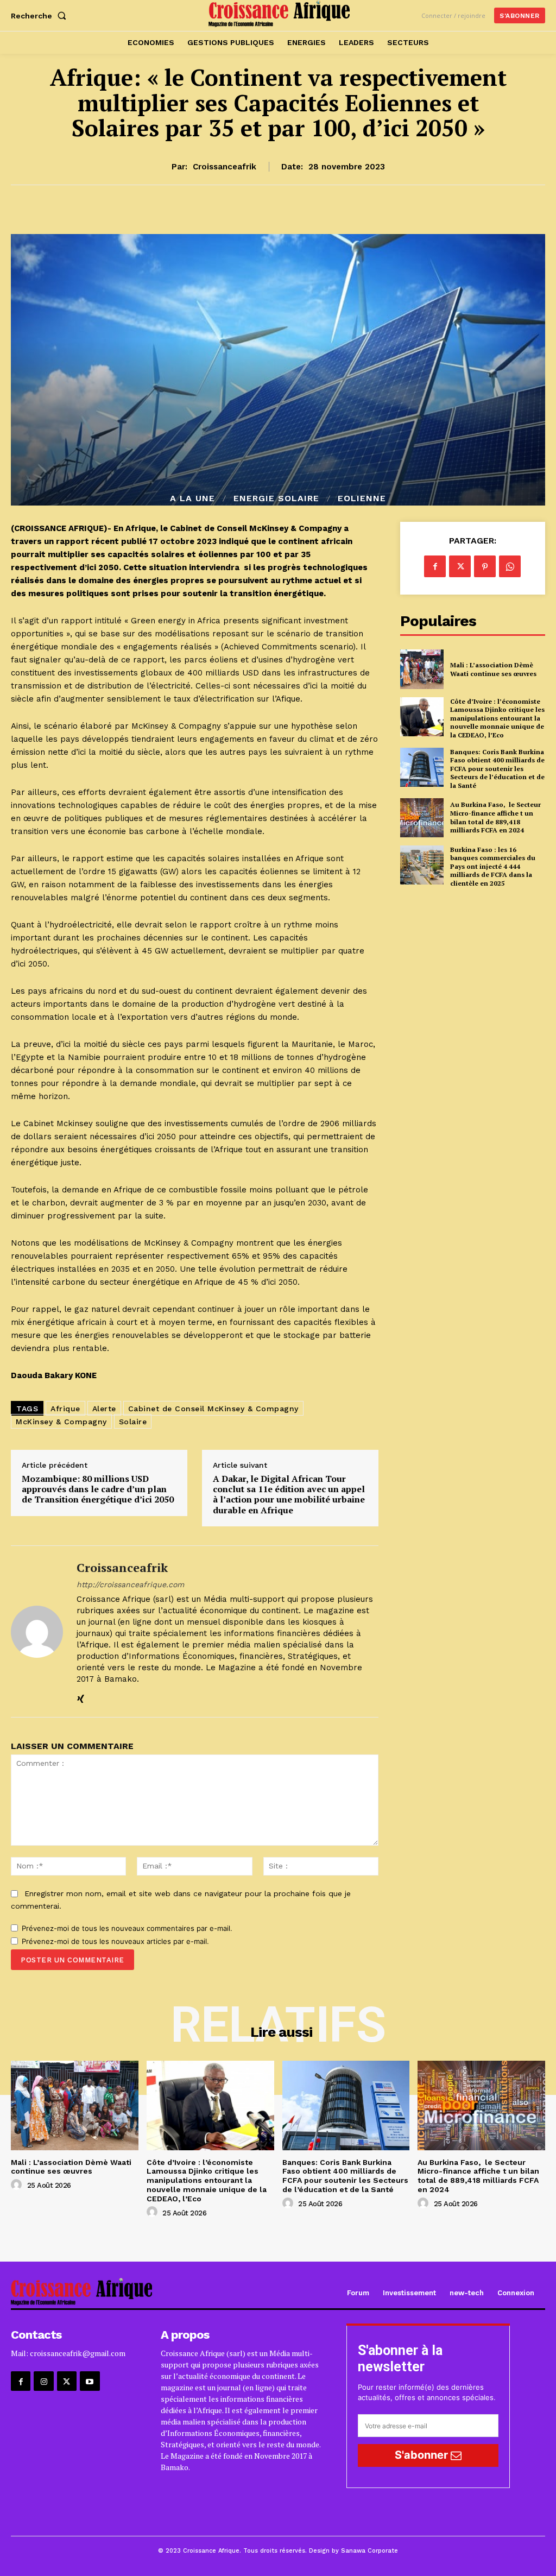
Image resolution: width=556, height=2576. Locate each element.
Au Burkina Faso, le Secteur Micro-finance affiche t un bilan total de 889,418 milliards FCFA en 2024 (495, 817)
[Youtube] (90, 2381)
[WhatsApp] (510, 566)
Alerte (104, 1409)
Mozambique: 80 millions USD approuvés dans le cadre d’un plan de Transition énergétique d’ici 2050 (98, 1489)
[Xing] (81, 1697)
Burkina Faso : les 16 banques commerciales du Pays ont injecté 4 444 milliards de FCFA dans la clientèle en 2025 (493, 866)
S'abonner (423, 2455)
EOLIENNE (362, 498)
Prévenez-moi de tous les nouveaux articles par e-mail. (115, 1941)
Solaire (133, 1422)
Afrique (65, 1409)
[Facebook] (435, 566)
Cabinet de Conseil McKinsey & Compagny (213, 1409)
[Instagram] (43, 2381)
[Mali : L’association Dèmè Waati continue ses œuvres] (422, 669)
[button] (41, 16)
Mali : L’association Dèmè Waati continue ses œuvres (493, 669)
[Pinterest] (485, 566)
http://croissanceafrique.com (130, 1584)
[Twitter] (460, 566)
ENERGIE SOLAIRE (276, 498)
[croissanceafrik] (37, 1631)
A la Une (192, 498)
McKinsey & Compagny (61, 1422)
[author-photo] (18, 2185)
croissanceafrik (225, 167)
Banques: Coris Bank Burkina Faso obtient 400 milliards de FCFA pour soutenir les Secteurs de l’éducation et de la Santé (497, 769)
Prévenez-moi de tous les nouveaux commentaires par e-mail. (127, 1928)
